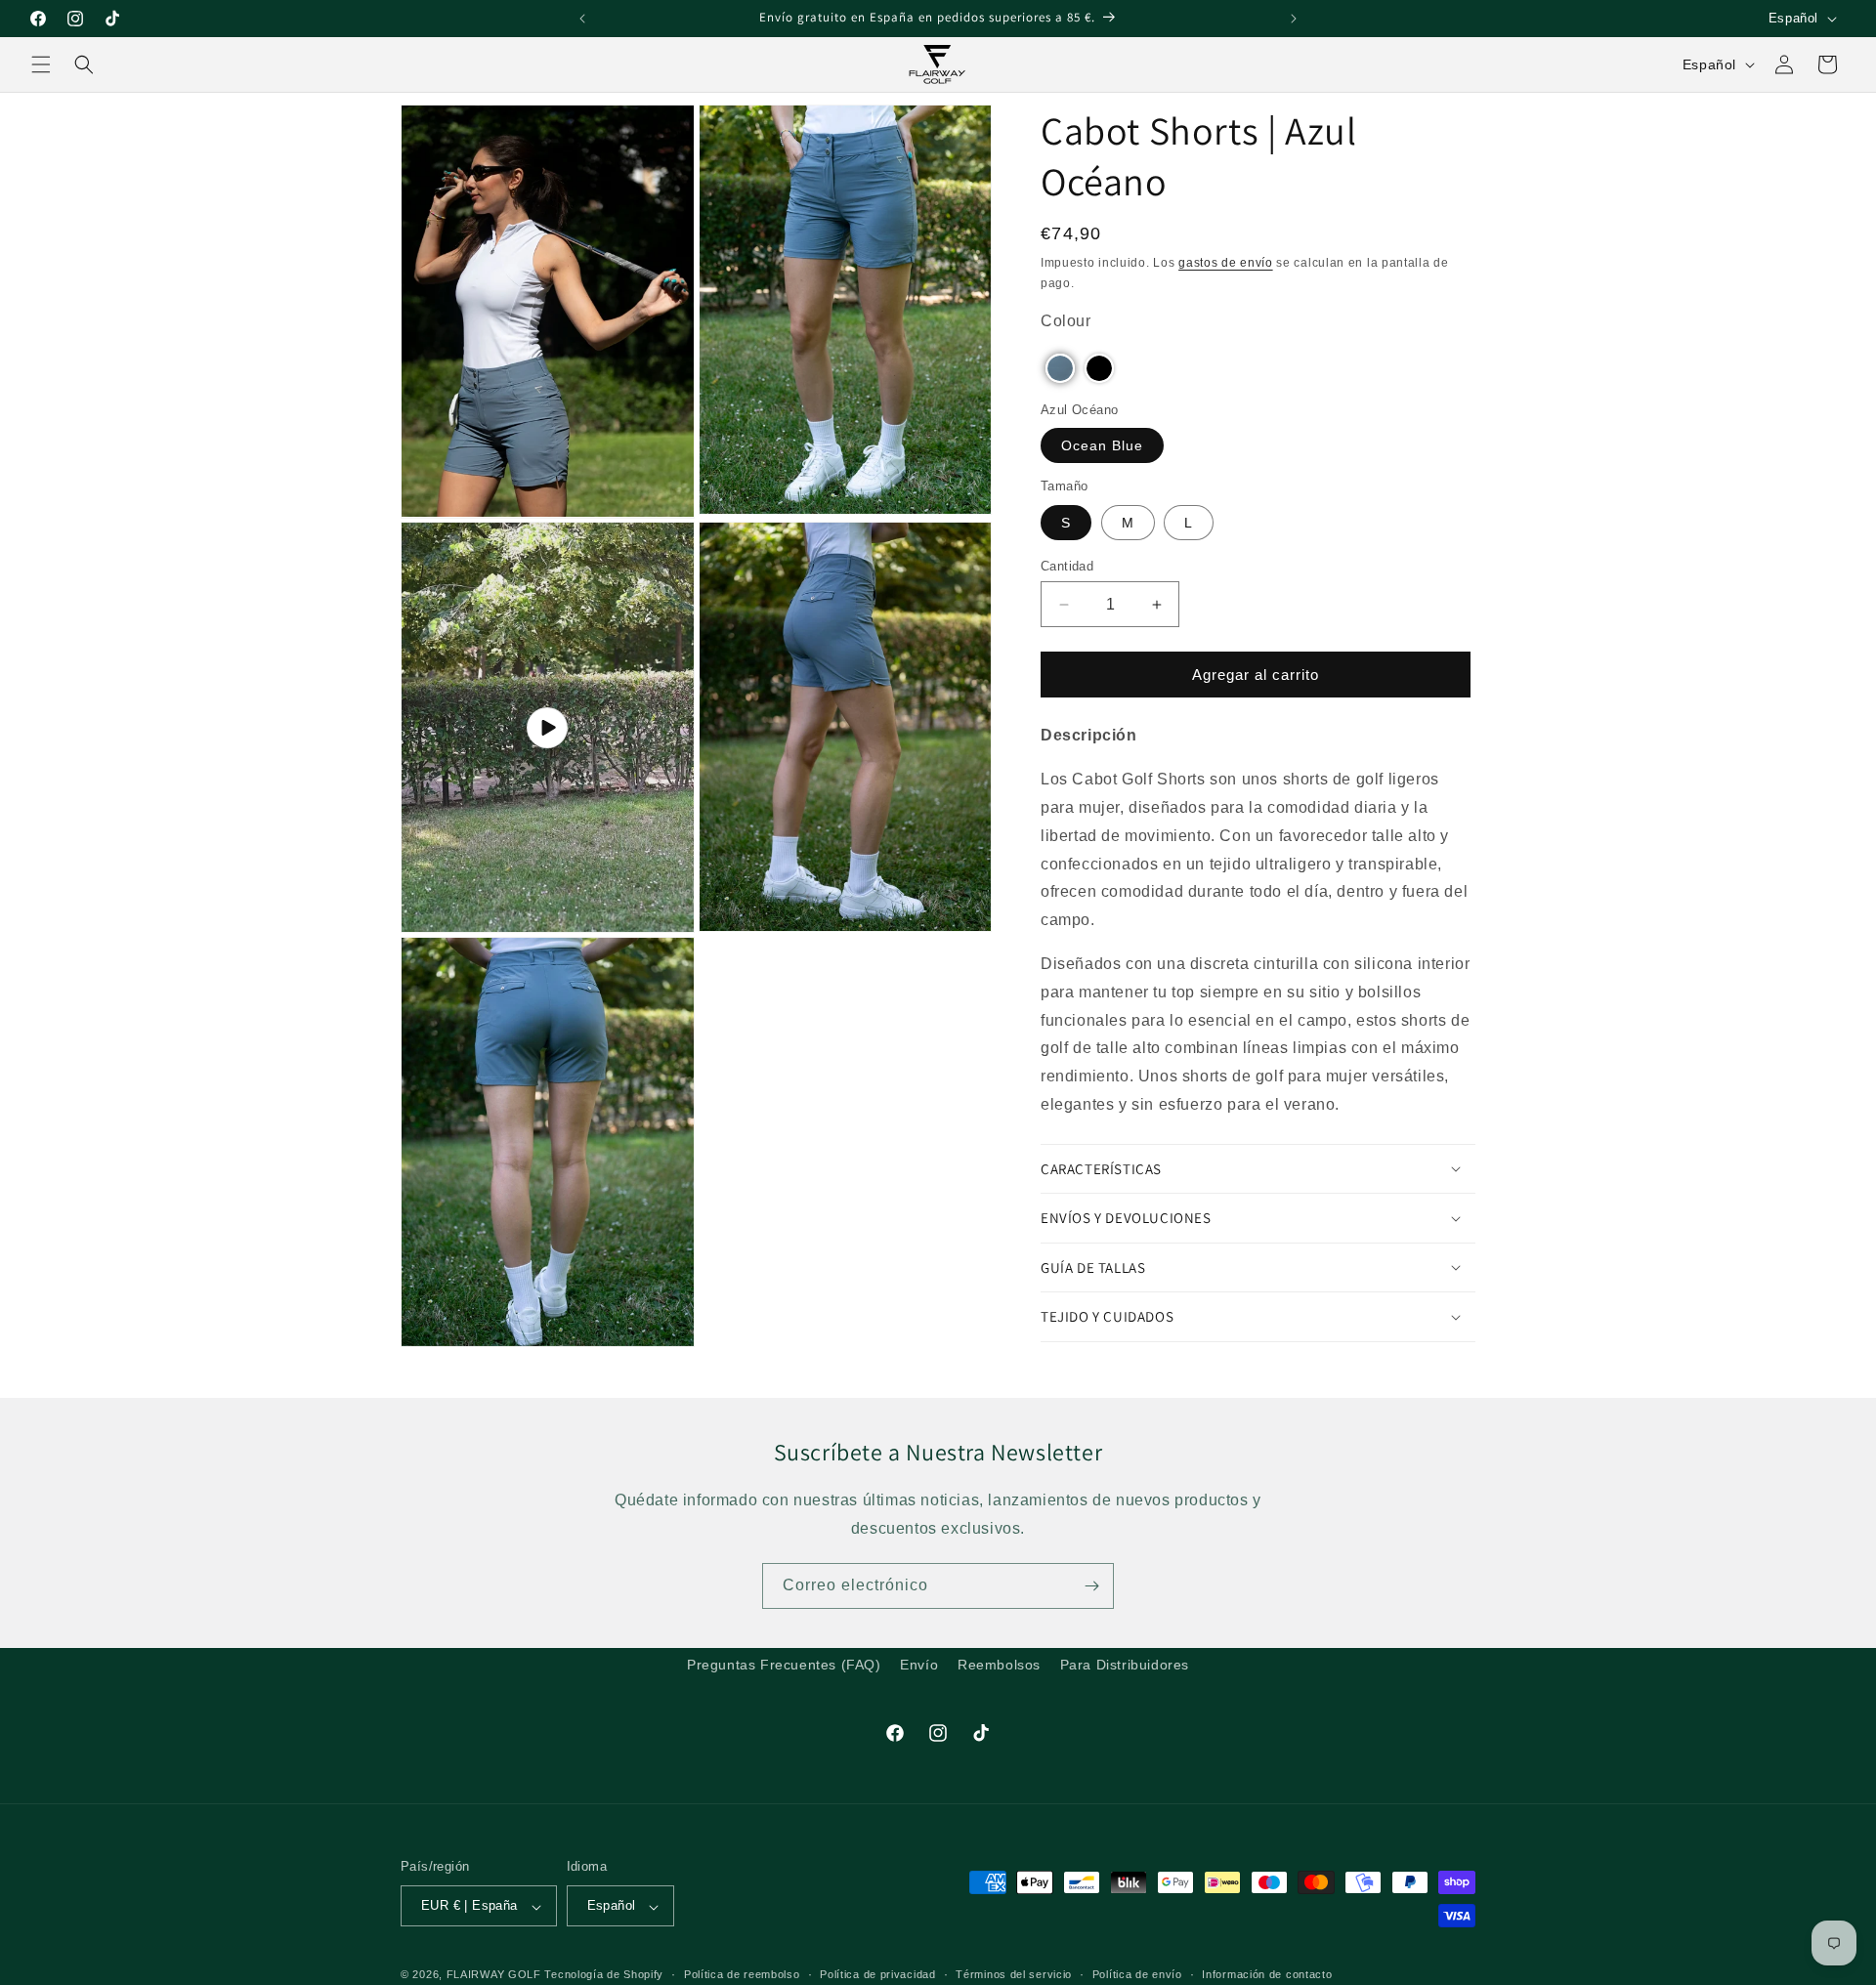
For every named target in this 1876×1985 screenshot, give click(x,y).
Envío (919, 1665)
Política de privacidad (877, 1974)
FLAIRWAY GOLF (494, 1975)
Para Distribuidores (1125, 1665)
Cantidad (1067, 566)
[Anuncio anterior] (582, 19)
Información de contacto (1267, 1974)
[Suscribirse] (1091, 1586)
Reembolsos (999, 1665)
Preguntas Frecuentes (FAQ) (784, 1665)
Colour (1066, 321)
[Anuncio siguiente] (1294, 19)
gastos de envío (1226, 263)
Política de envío (1137, 1974)
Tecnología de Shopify (604, 1975)
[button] (41, 64)
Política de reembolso (742, 1974)
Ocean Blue (1102, 445)
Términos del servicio (1014, 1974)
